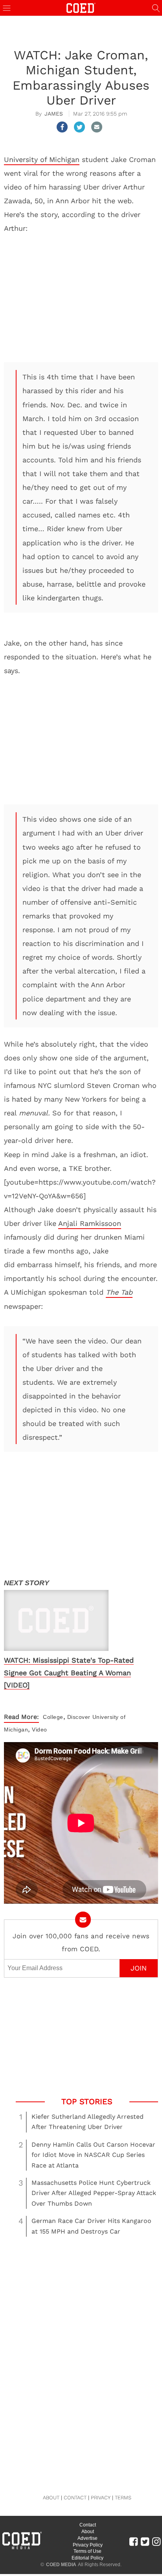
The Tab (119, 1292)
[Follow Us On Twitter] (145, 2541)
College (53, 1717)
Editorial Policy (87, 2558)
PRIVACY (101, 2498)
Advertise (87, 2538)
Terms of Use (87, 2551)
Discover (79, 1717)
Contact (88, 2525)
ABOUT (51, 2498)
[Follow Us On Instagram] (156, 2541)
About (88, 2532)
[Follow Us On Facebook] (133, 2541)
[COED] (81, 7)
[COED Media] (22, 2548)
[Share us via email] (97, 127)
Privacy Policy (88, 2545)
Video (40, 1730)
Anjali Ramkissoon (90, 1223)
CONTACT (75, 2498)
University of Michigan (42, 159)
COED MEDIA (61, 2565)
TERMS (123, 2498)
